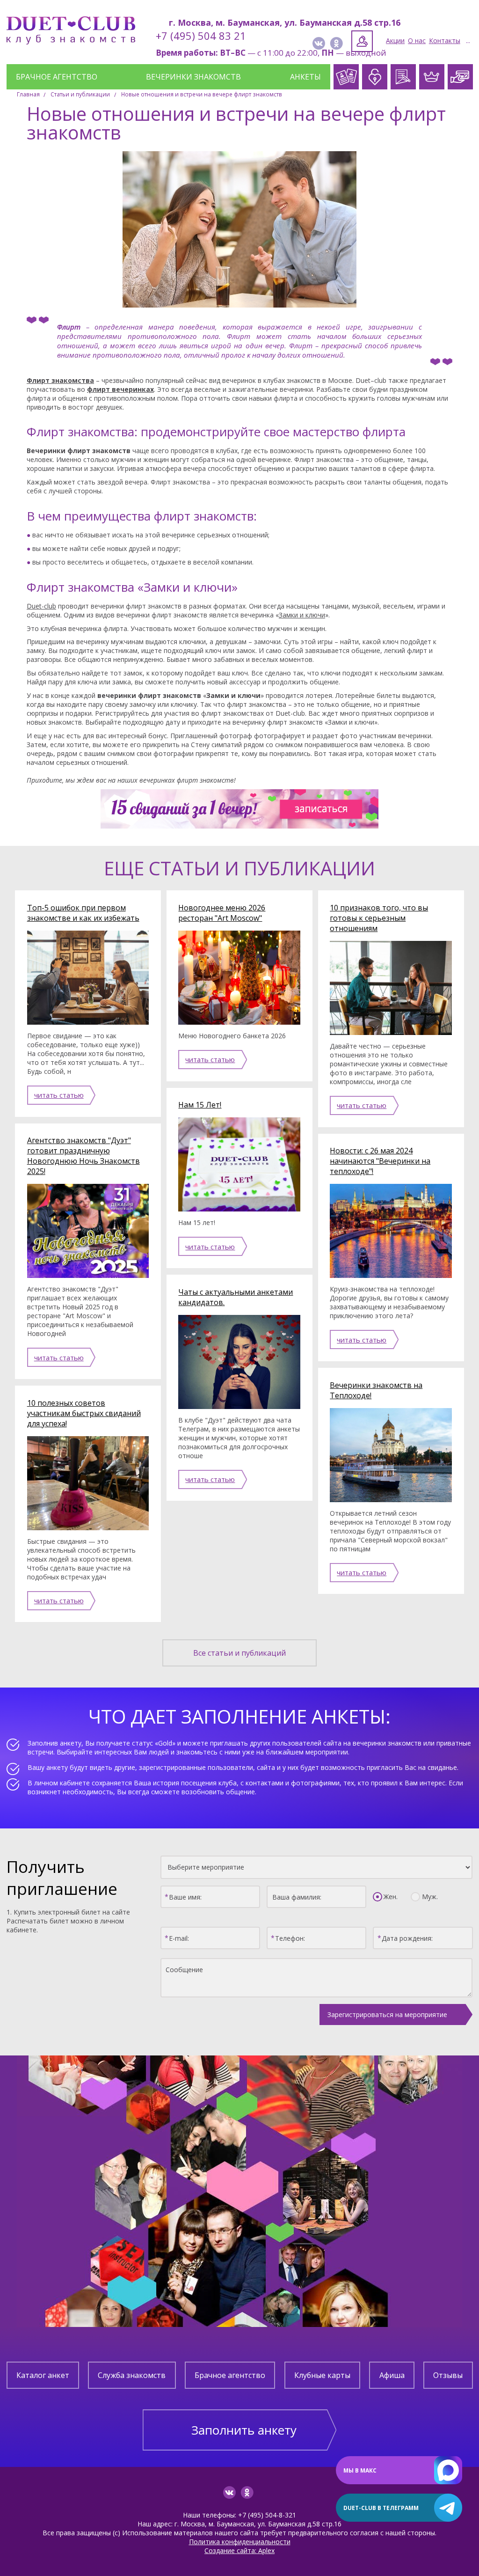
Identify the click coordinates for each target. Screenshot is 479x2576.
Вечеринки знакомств (193, 77)
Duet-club (41, 606)
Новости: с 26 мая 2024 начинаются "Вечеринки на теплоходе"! (380, 1161)
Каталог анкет (43, 2375)
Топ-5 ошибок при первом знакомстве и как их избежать (83, 913)
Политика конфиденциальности (240, 2542)
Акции (395, 40)
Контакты (445, 40)
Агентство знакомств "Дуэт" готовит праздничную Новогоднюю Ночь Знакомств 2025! (83, 1156)
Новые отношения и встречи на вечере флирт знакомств (202, 94)
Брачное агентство (57, 77)
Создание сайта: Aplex (239, 2550)
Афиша (392, 2375)
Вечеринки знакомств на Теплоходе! (376, 1390)
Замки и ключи (302, 615)
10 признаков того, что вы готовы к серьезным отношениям (379, 918)
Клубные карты (322, 2375)
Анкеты (305, 77)
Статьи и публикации (80, 94)
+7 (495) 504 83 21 (201, 36)
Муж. (430, 1897)
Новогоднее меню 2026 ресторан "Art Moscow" (222, 913)
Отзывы (448, 2375)
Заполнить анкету (244, 2430)
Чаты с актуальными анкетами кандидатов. (236, 1297)
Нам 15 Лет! (200, 1105)
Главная (28, 94)
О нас (417, 40)
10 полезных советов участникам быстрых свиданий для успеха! (84, 1413)
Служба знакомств (132, 2375)
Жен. (391, 1897)
